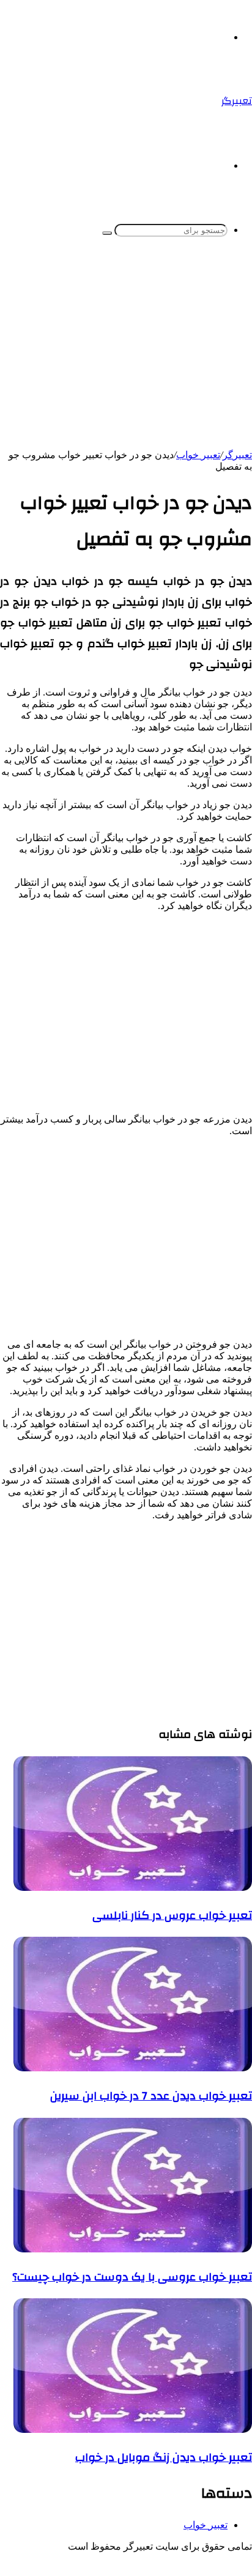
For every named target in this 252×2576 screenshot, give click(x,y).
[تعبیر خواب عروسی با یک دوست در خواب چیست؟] (133, 2249)
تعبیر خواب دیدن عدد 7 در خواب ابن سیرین (151, 2096)
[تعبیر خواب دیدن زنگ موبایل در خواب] (133, 2429)
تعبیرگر (237, 455)
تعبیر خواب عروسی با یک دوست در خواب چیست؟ (132, 2277)
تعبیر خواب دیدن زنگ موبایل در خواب (164, 2457)
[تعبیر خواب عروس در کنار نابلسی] (133, 1887)
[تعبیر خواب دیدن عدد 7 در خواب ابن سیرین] (133, 2068)
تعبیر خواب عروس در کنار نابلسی (172, 1915)
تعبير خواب (198, 455)
